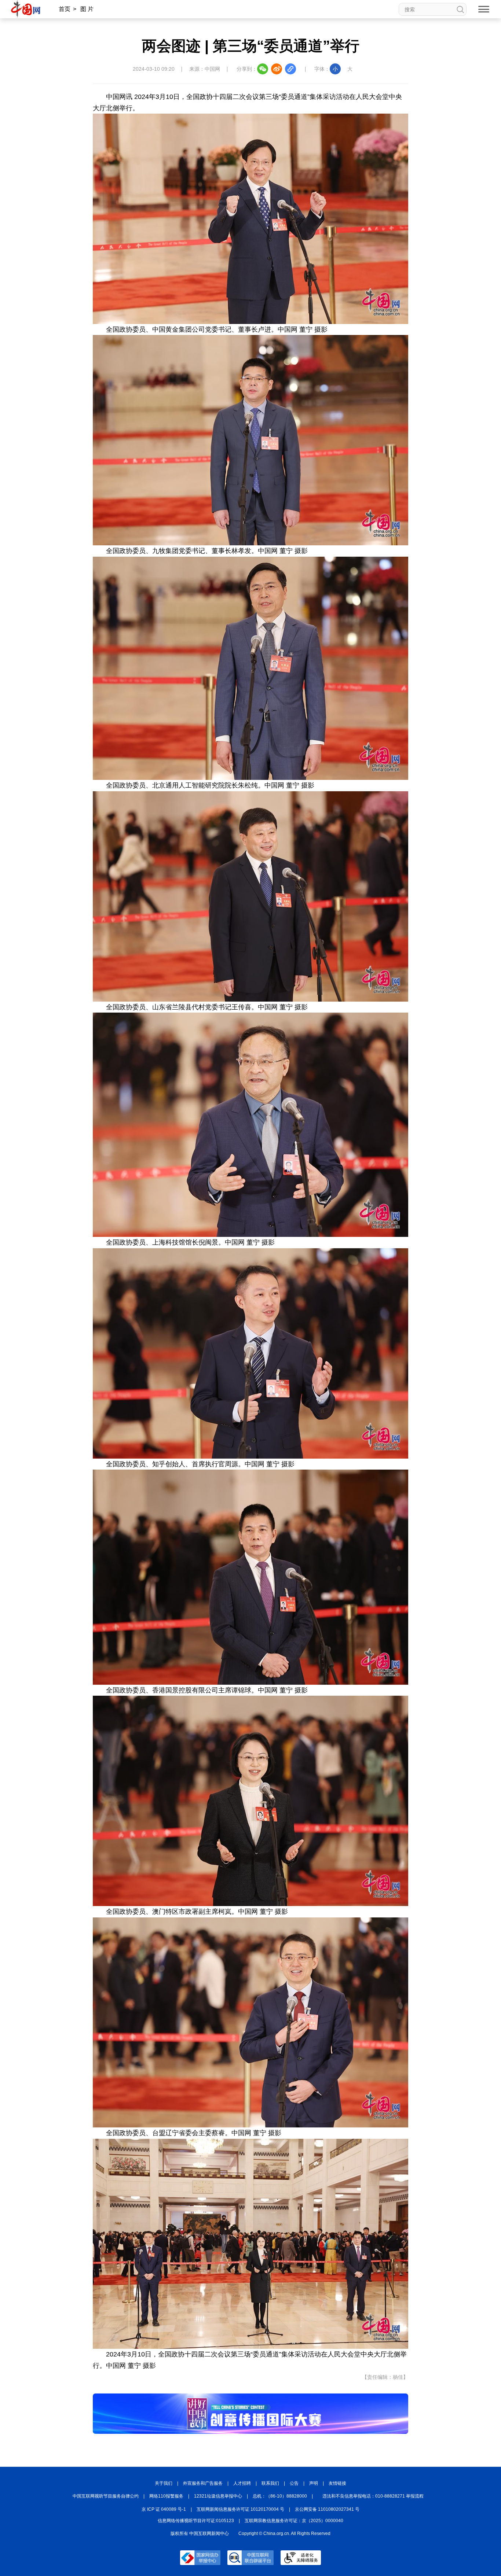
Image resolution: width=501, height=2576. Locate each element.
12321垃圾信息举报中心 (218, 2496)
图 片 (87, 9)
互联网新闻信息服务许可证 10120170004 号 (240, 2509)
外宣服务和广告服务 (203, 2483)
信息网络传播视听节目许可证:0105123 (196, 2521)
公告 (294, 2483)
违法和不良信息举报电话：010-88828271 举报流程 (373, 2496)
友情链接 (337, 2483)
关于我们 (164, 2483)
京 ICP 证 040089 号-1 (164, 2509)
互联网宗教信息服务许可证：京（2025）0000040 (294, 2521)
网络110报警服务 (166, 2496)
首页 (65, 9)
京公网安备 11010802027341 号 (327, 2509)
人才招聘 (242, 2483)
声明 (314, 2483)
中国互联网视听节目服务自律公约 (106, 2496)
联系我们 (270, 2483)
